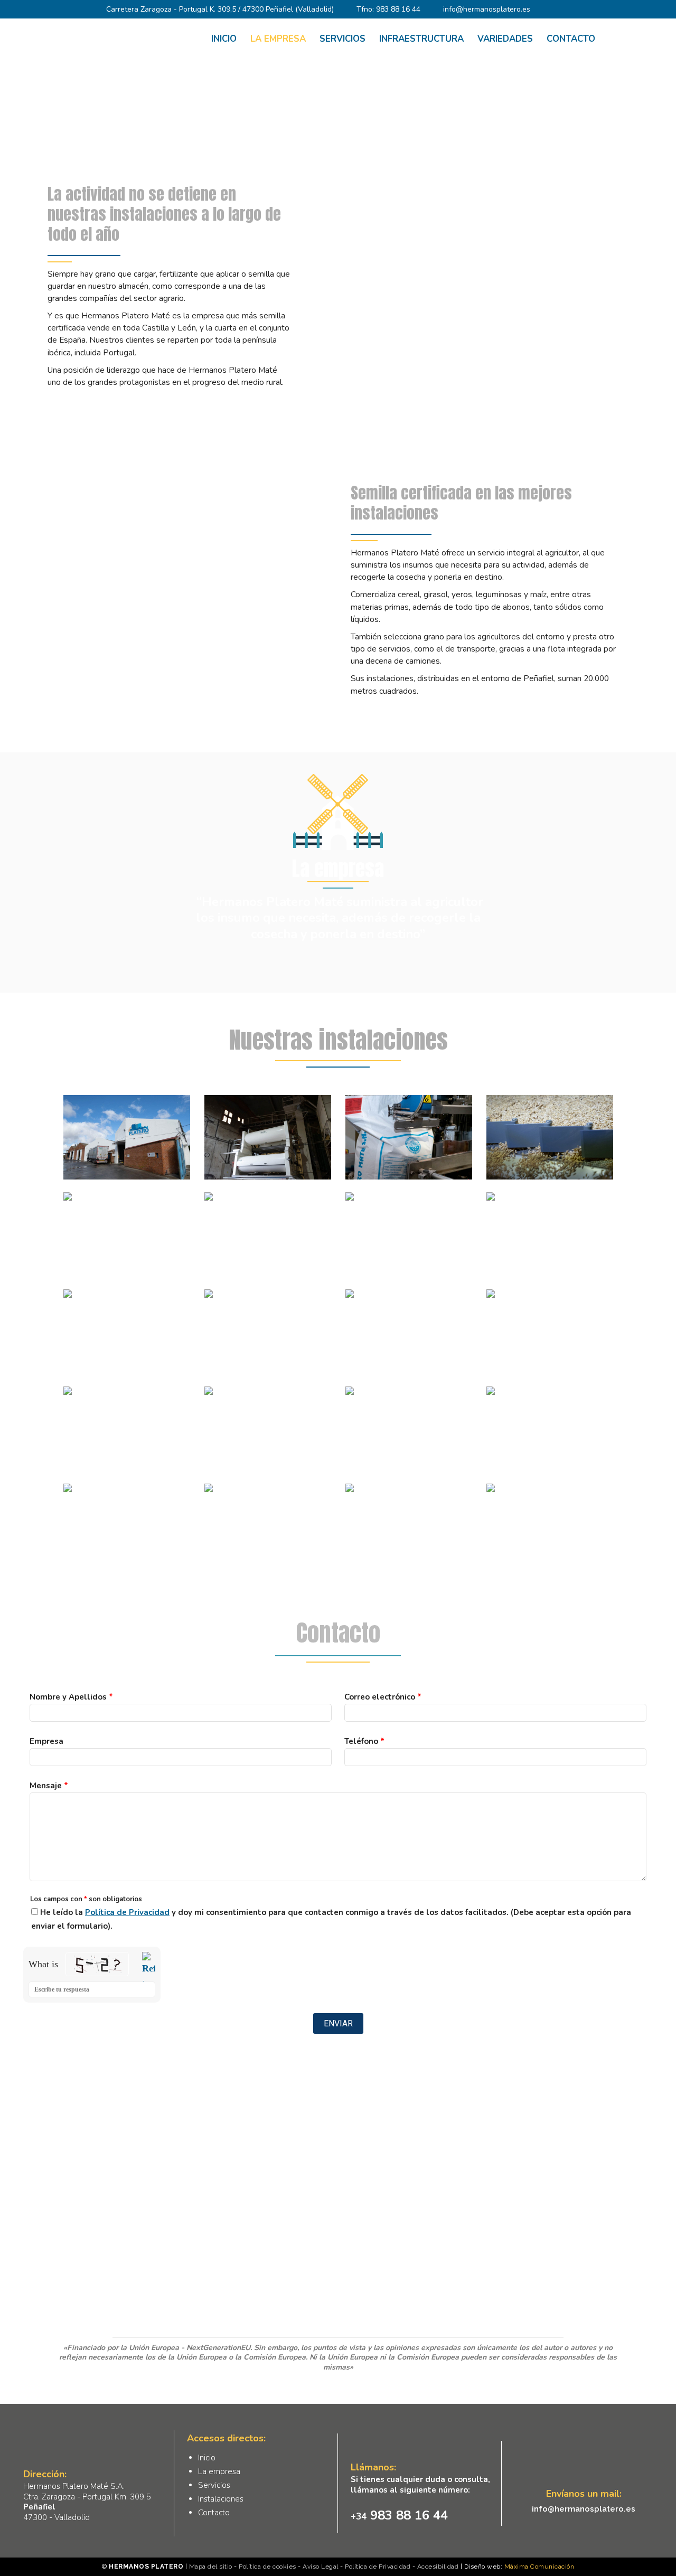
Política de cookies (267, 2566)
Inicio (303, 126)
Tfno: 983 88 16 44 (388, 9)
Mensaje (49, 1786)
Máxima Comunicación (539, 2566)
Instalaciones (221, 2499)
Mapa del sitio (211, 2566)
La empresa (219, 2471)
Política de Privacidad (127, 1912)
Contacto (214, 2513)
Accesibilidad (438, 2566)
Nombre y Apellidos (71, 1697)
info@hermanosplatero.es (487, 9)
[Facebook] (546, 10)
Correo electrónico (383, 1697)
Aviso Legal (321, 2566)
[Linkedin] (577, 10)
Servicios (214, 2485)
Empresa (46, 1741)
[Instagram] (561, 10)
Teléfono (364, 1741)
